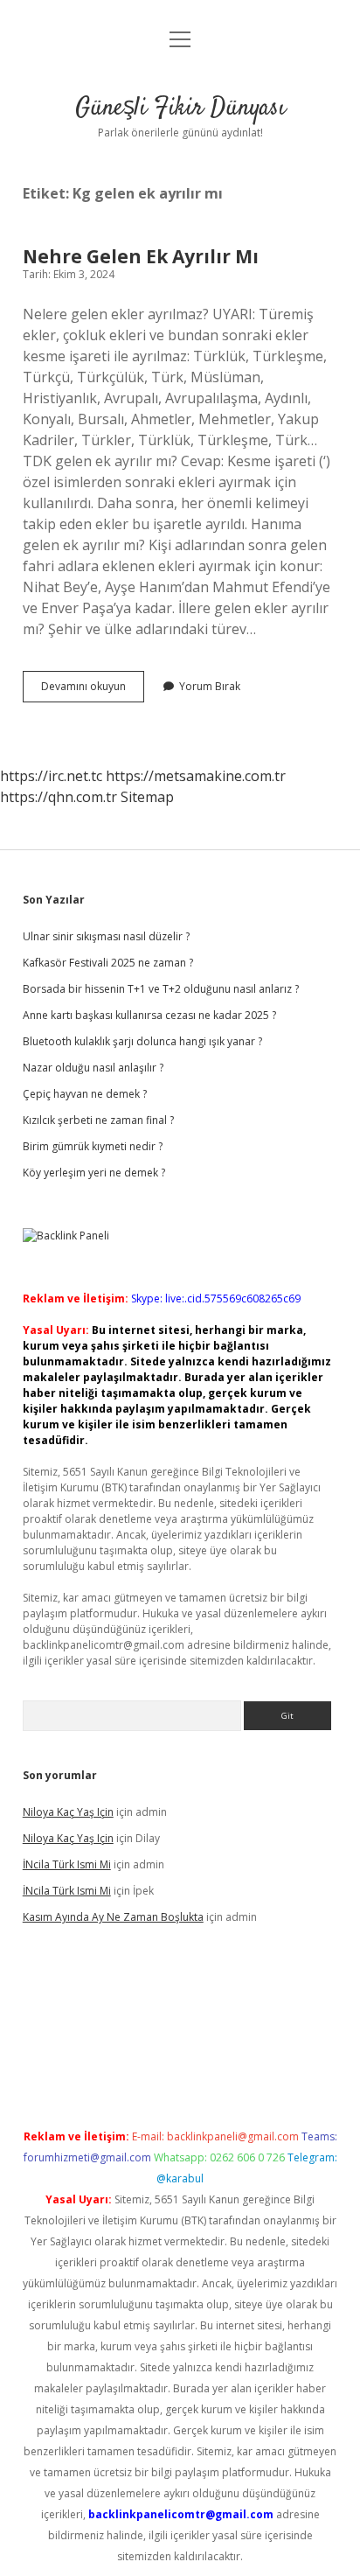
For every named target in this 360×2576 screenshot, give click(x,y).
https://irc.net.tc (51, 776)
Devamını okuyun (93, 690)
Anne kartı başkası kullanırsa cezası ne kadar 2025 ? (149, 1015)
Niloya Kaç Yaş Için (68, 1812)
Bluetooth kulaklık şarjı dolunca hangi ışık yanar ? (142, 1041)
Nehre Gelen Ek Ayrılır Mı (141, 256)
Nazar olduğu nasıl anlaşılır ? (93, 1068)
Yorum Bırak (210, 686)
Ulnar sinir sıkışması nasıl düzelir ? (106, 936)
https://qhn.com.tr (59, 797)
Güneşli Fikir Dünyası (180, 108)
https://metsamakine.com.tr (196, 776)
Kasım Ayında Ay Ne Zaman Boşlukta (113, 1917)
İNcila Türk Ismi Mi (67, 1864)
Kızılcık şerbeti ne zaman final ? (98, 1120)
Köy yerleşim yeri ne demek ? (94, 1173)
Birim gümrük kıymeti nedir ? (93, 1146)
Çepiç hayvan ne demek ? (85, 1094)
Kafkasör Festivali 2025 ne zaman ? (108, 963)
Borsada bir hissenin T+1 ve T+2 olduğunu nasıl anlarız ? (161, 989)
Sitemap (147, 797)
